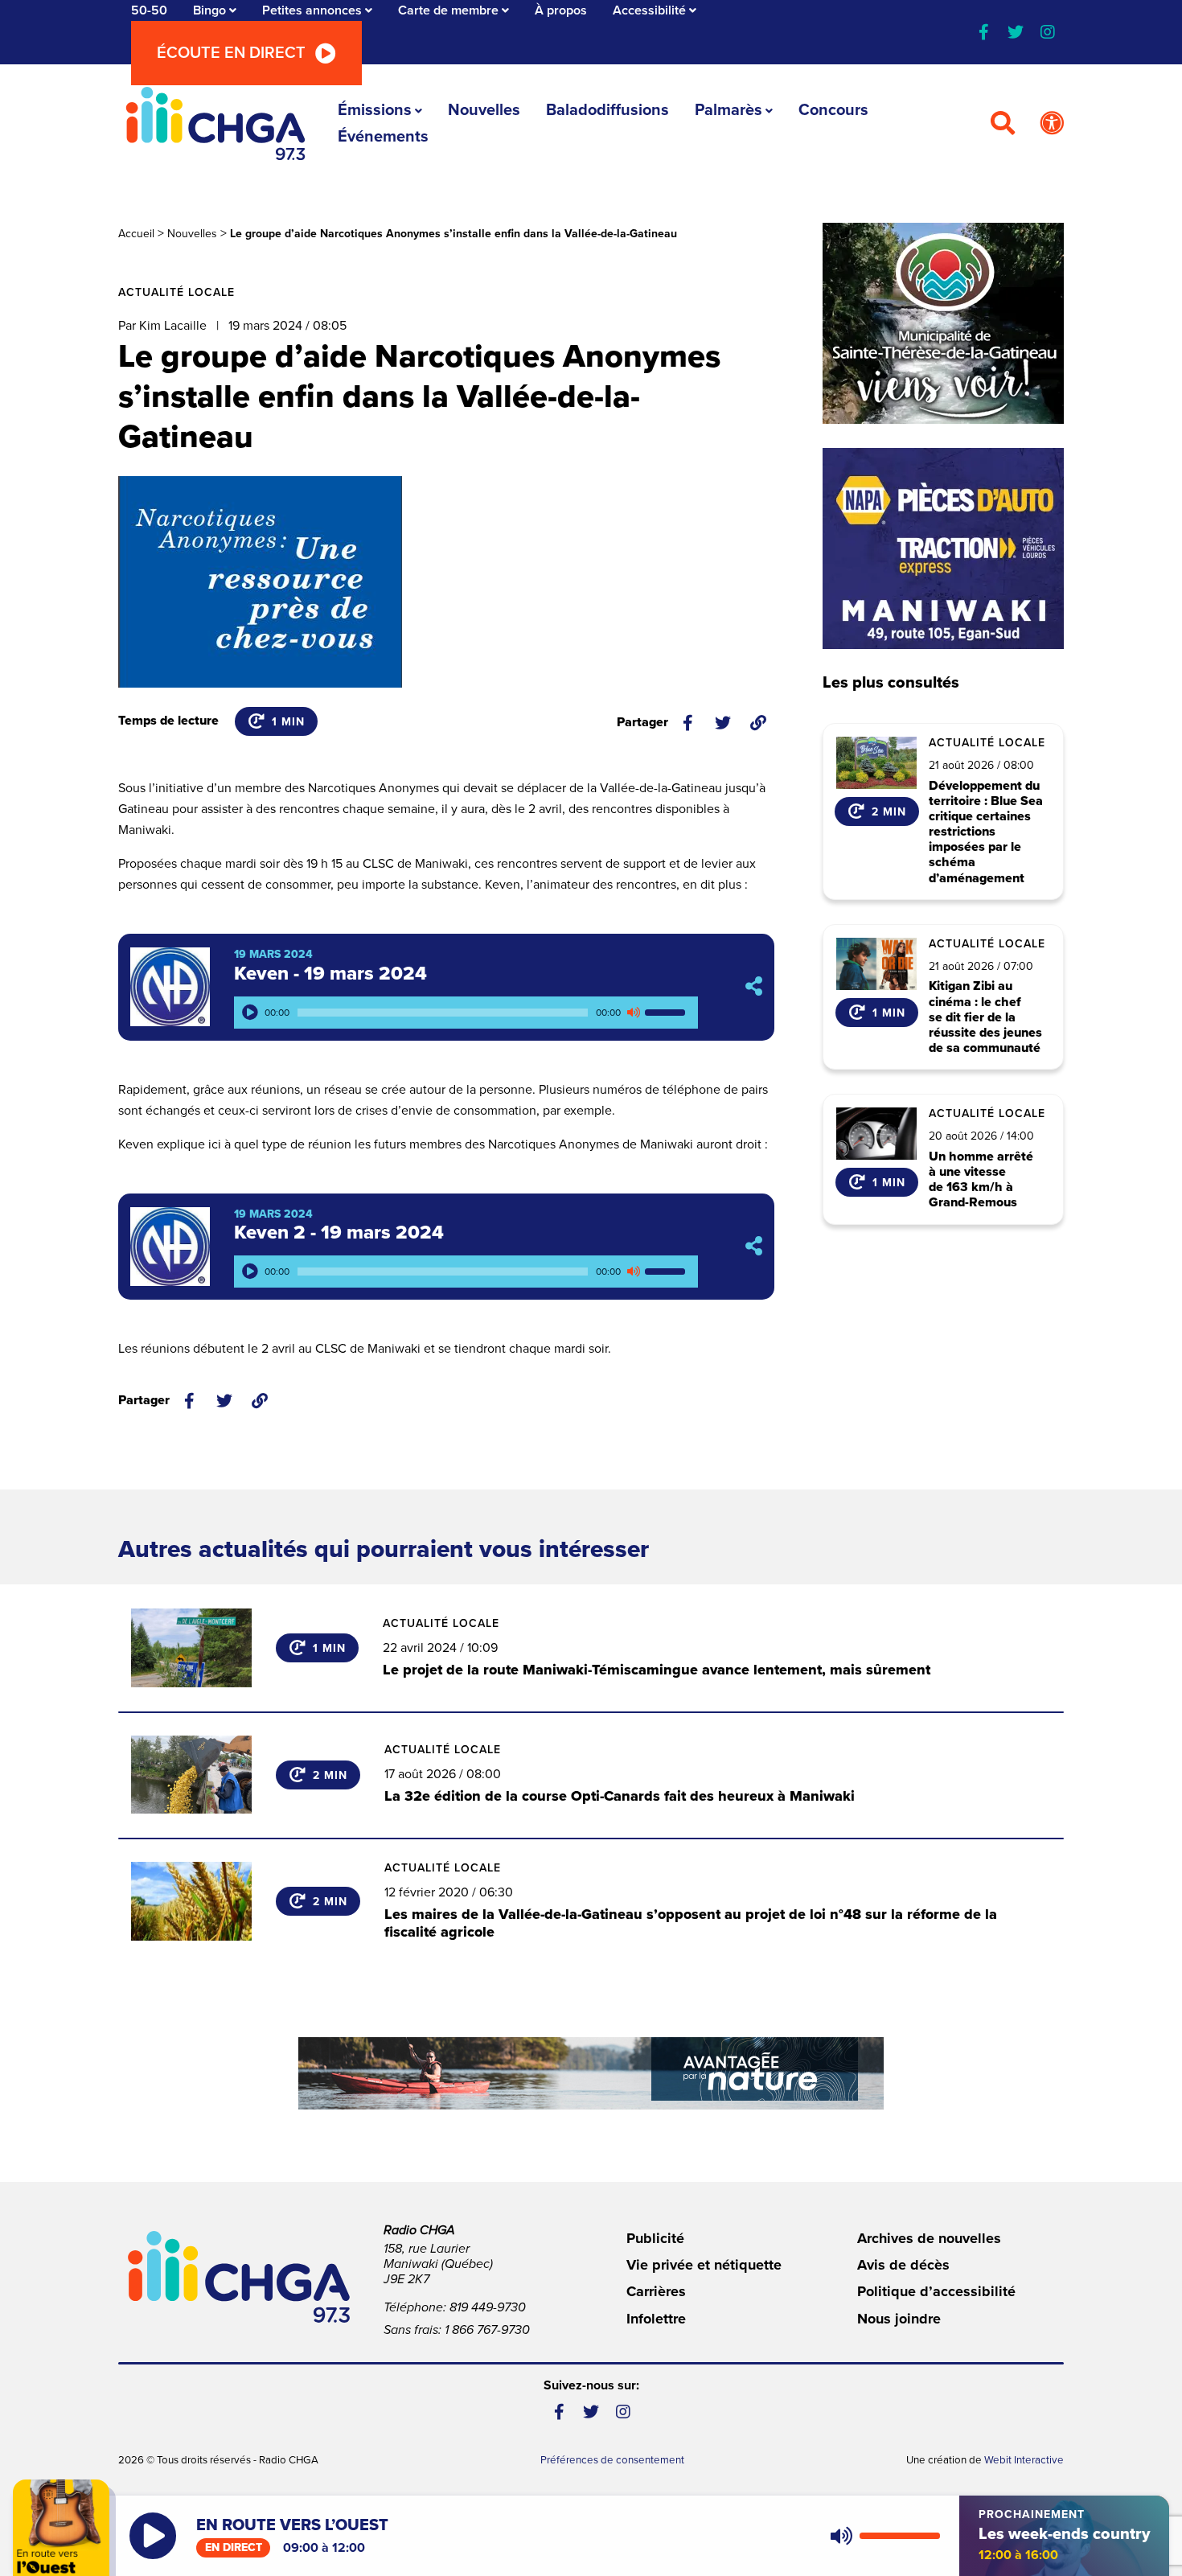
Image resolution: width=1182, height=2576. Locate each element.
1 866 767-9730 (487, 2330)
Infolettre (656, 2319)
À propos (561, 10)
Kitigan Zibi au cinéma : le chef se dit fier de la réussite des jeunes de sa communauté (985, 1017)
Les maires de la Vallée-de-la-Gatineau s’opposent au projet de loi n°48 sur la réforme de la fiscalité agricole (691, 1923)
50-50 (149, 10)
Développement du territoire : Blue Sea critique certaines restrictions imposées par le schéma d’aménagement (986, 832)
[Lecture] (250, 1013)
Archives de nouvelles (929, 2238)
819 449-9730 (488, 2307)
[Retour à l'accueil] (215, 123)
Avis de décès (903, 2265)
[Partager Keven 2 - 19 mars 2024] (754, 1246)
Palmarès (728, 110)
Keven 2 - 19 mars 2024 (339, 1233)
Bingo (209, 10)
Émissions (375, 110)
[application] (466, 1013)
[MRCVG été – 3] (591, 2073)
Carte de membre (448, 10)
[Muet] (633, 1013)
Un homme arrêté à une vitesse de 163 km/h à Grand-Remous (981, 1180)
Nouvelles (484, 110)
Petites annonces (312, 10)
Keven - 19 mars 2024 (330, 974)
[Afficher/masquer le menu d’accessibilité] (1052, 124)
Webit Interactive (1024, 2460)
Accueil (136, 234)
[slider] (667, 1013)
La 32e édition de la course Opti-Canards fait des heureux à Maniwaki (620, 1796)
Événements (383, 137)
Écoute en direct (231, 53)
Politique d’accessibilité (936, 2291)
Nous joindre (899, 2319)
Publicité (655, 2238)
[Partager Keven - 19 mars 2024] (754, 987)
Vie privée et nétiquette (704, 2265)
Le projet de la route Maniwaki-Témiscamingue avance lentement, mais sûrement (657, 1670)
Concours (833, 110)
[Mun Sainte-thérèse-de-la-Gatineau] (943, 323)
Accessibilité (649, 10)
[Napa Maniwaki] (943, 548)
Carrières (656, 2291)
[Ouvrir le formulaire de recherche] (1003, 124)
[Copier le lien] (758, 723)
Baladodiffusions (607, 110)
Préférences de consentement (612, 2460)
